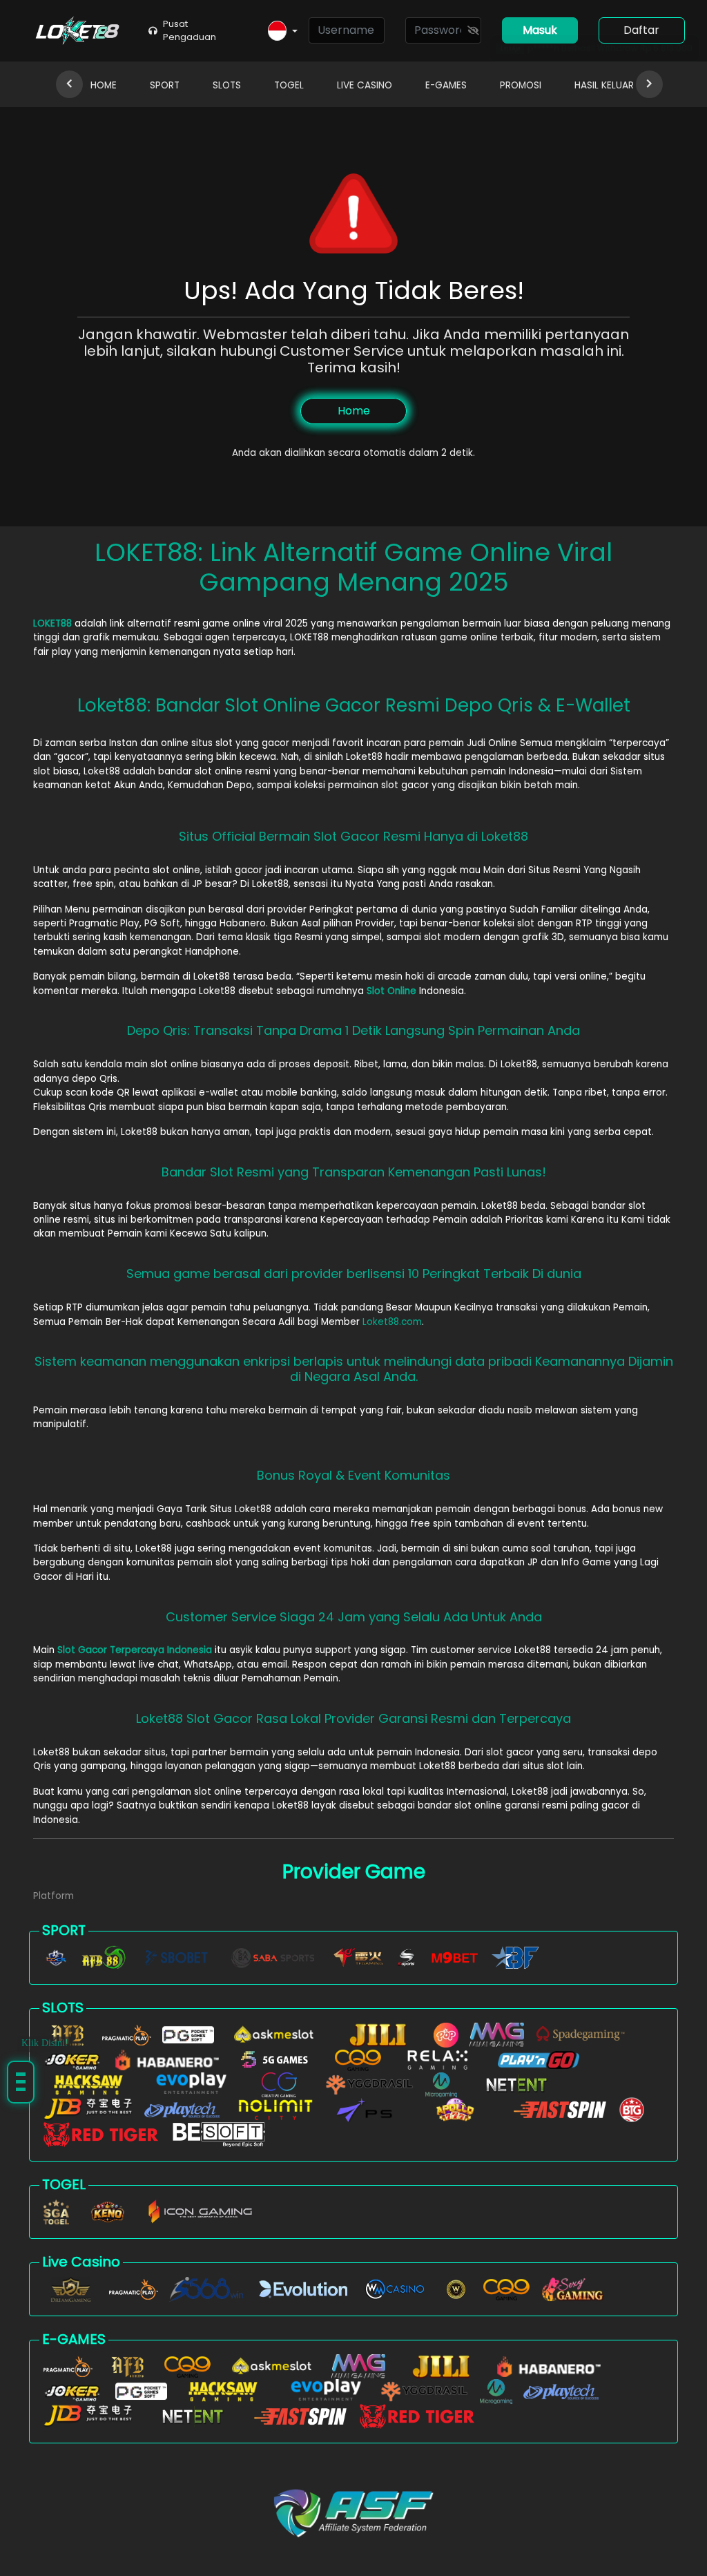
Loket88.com (392, 1322)
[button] (283, 31)
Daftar (641, 30)
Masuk (540, 30)
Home (354, 411)
